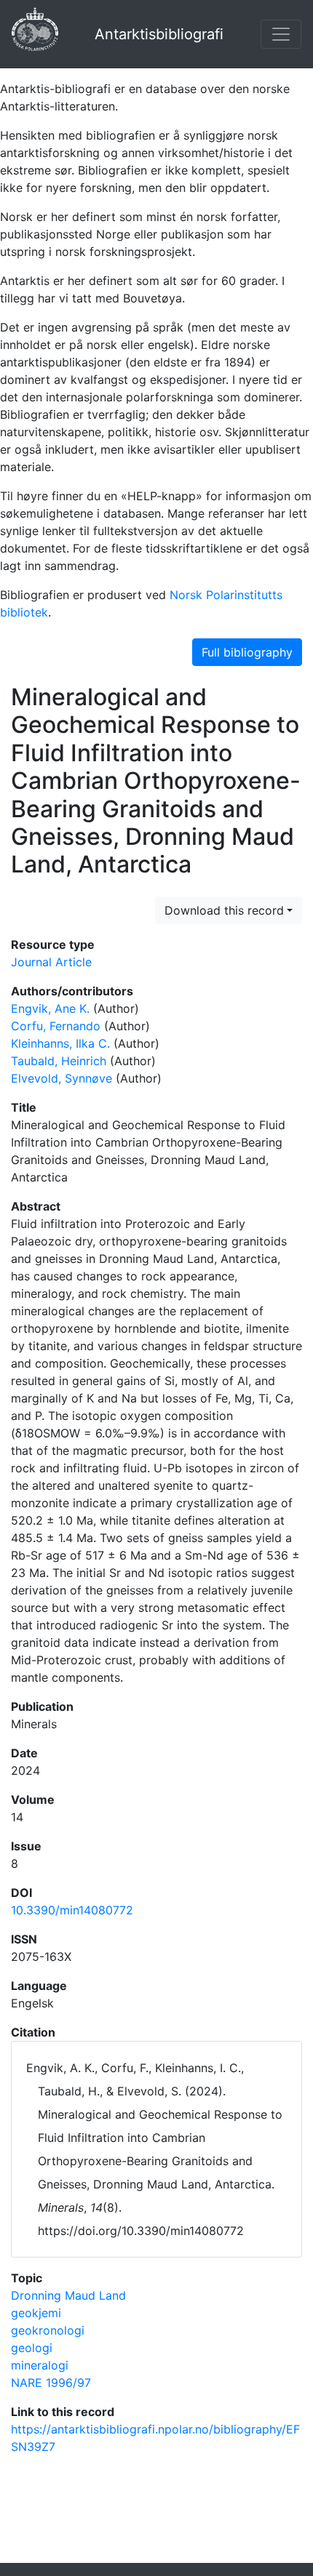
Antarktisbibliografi (159, 34)
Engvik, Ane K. (50, 1008)
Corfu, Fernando (56, 1026)
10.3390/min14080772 (72, 1910)
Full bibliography (247, 652)
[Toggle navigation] (281, 34)
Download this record (224, 910)
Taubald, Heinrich (59, 1061)
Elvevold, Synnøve (62, 1078)
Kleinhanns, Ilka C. (60, 1043)
